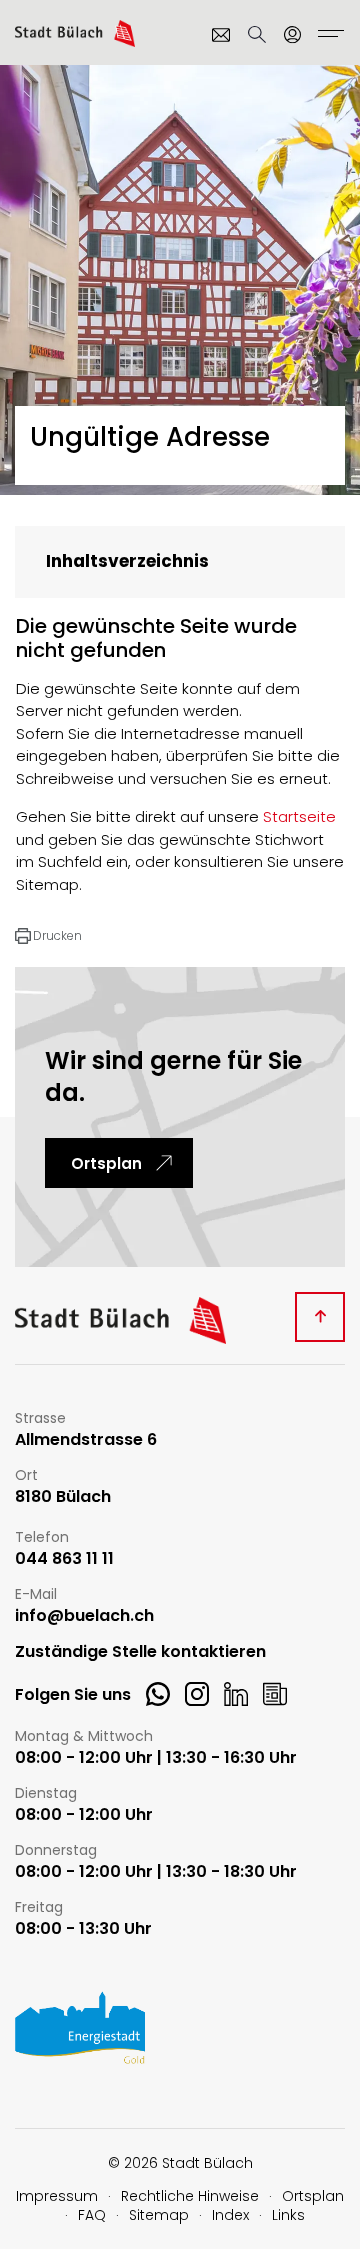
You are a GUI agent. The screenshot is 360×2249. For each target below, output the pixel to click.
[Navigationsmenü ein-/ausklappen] (328, 36)
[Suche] (257, 34)
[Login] (293, 34)
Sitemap (159, 2215)
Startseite (299, 816)
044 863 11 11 (64, 1559)
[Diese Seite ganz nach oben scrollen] (320, 1317)
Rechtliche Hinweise (190, 2196)
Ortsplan (106, 1163)
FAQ (92, 2215)
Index (230, 2215)
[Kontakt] (221, 34)
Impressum (57, 2196)
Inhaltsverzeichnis (127, 561)
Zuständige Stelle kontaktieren (140, 1652)
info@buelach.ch (84, 1616)
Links (288, 2215)
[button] (48, 936)
